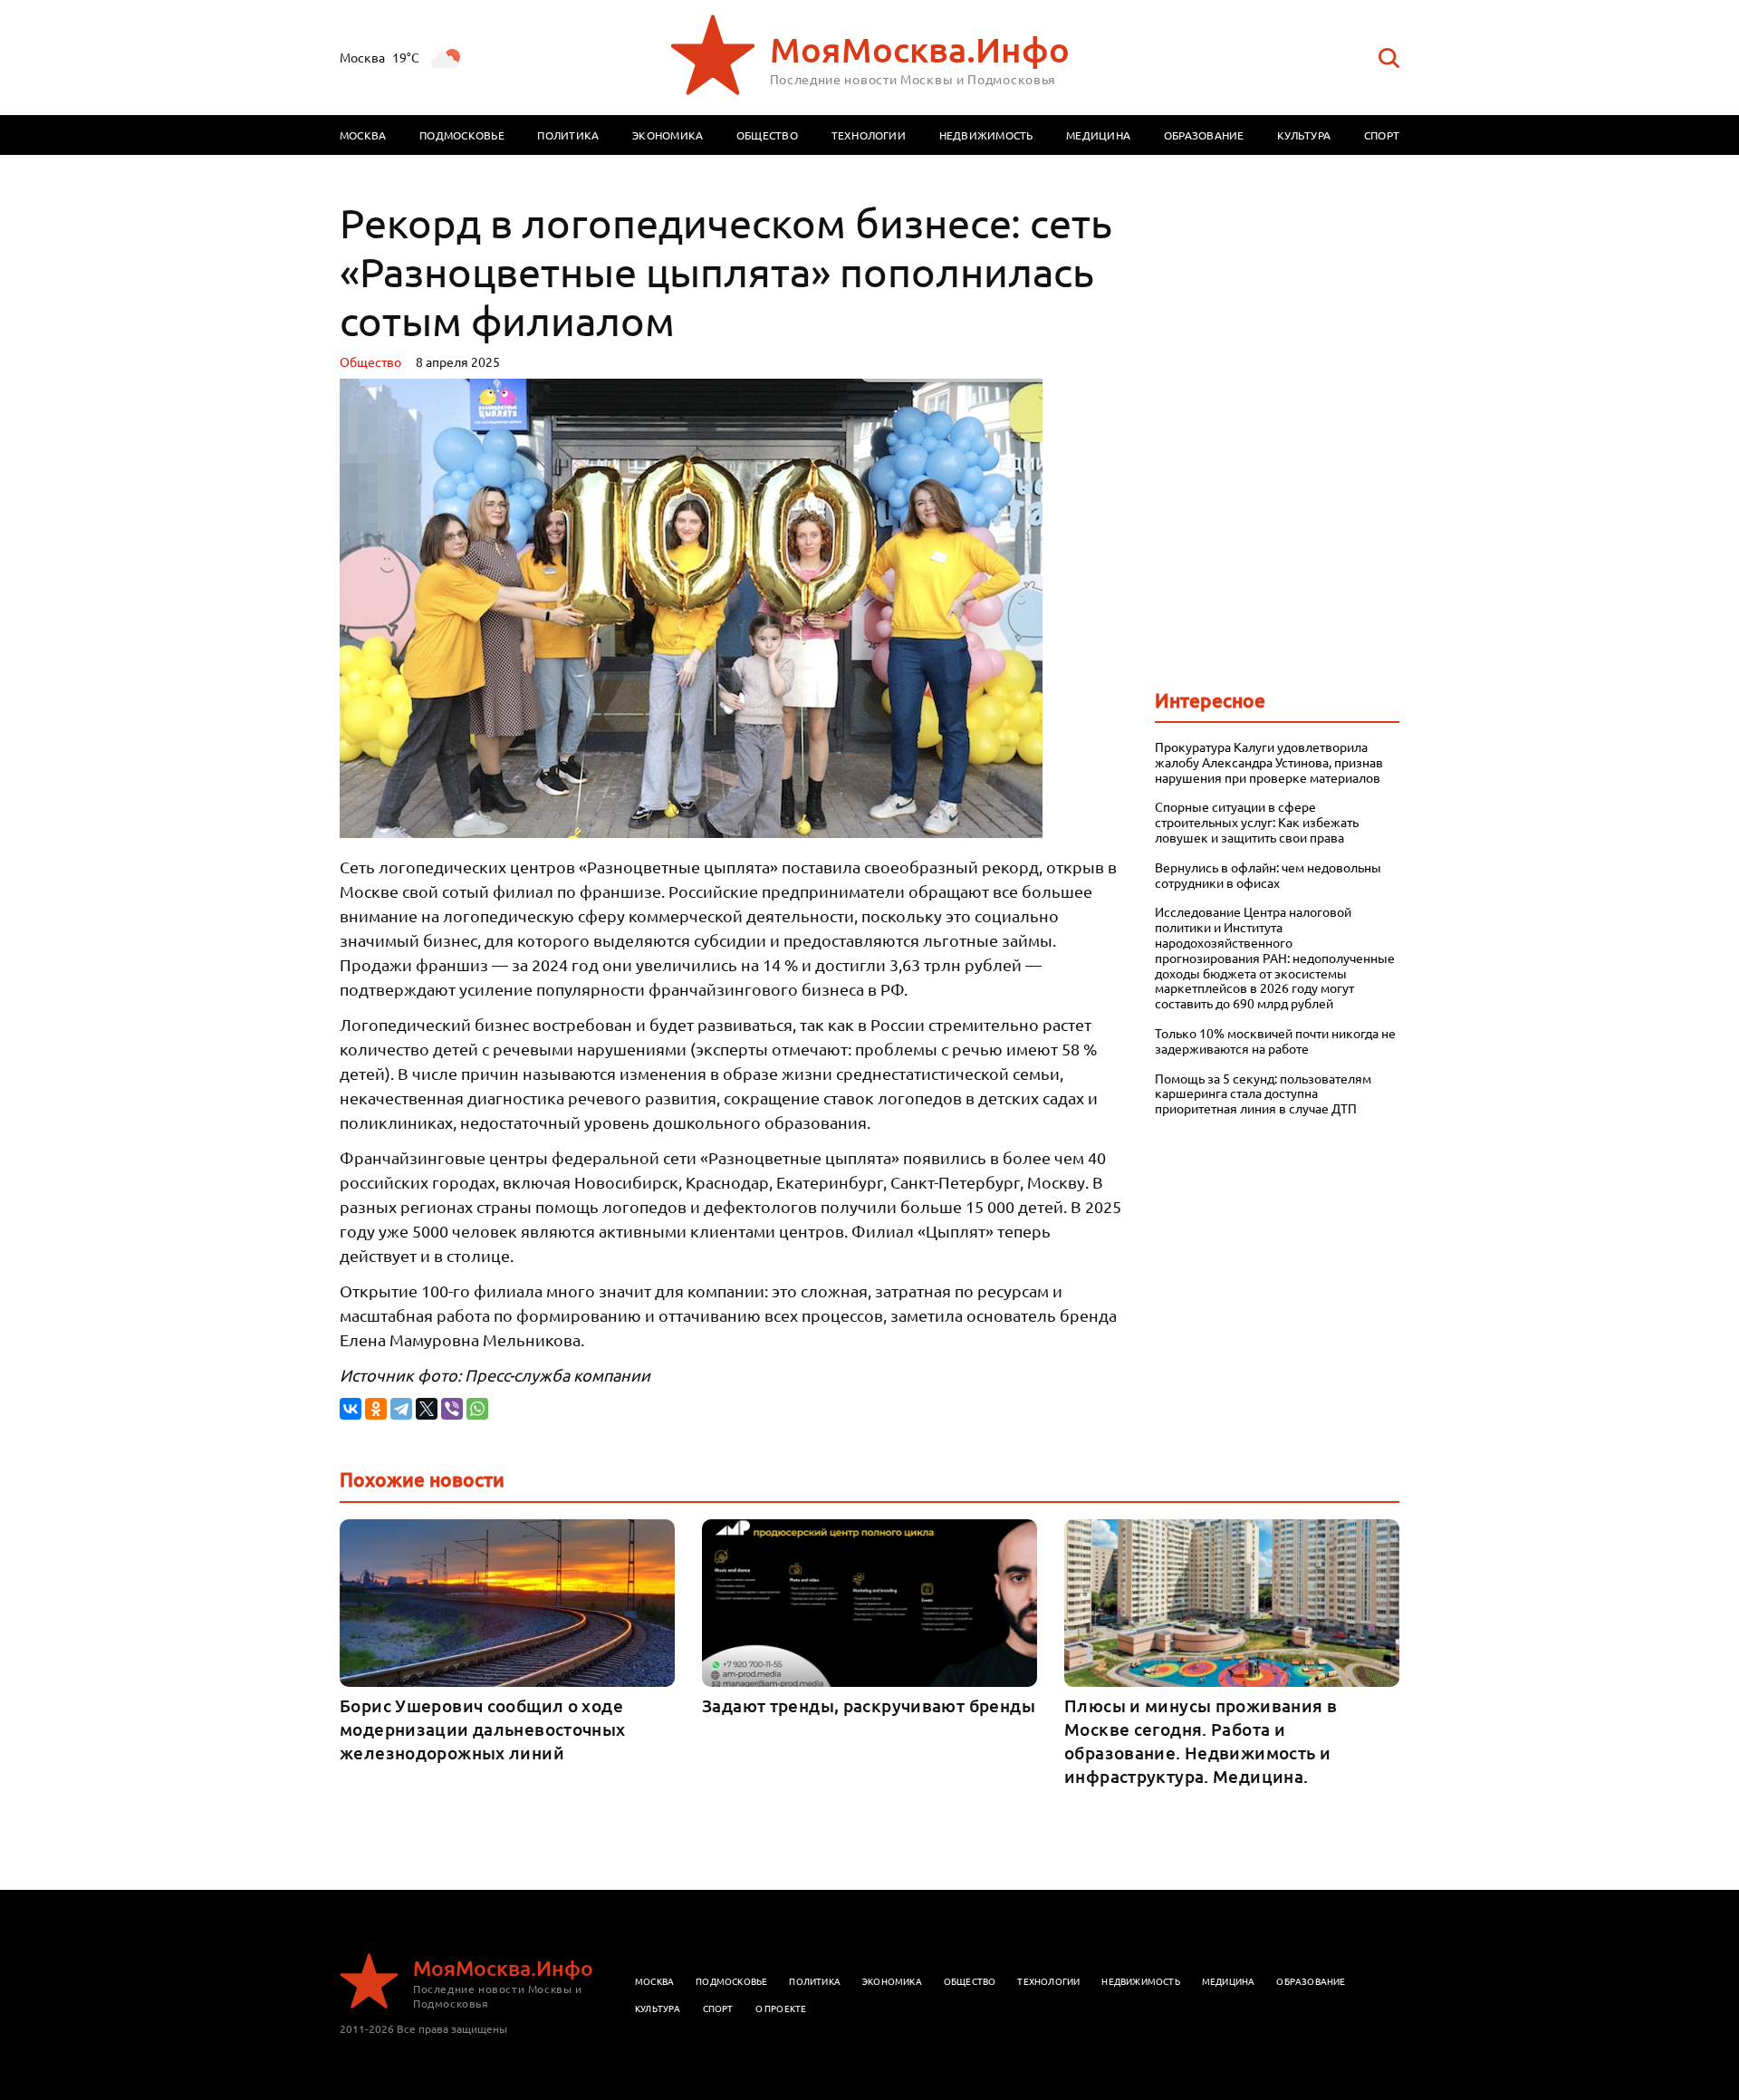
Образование (1204, 135)
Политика (568, 135)
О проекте (781, 2008)
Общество (767, 135)
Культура (1304, 135)
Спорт (1382, 135)
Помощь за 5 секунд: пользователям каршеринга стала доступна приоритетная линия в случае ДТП (1263, 1093)
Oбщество (370, 361)
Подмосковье (462, 135)
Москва (363, 135)
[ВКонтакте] (351, 1409)
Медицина (1098, 135)
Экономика (668, 135)
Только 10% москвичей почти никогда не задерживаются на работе (1275, 1041)
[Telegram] (401, 1409)
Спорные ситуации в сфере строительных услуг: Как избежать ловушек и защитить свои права (1257, 822)
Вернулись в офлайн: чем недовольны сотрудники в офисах (1268, 875)
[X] (427, 1409)
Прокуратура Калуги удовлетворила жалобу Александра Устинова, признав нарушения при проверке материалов (1269, 762)
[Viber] (452, 1409)
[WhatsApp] (477, 1409)
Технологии (869, 135)
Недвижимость (986, 135)
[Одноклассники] (376, 1409)
